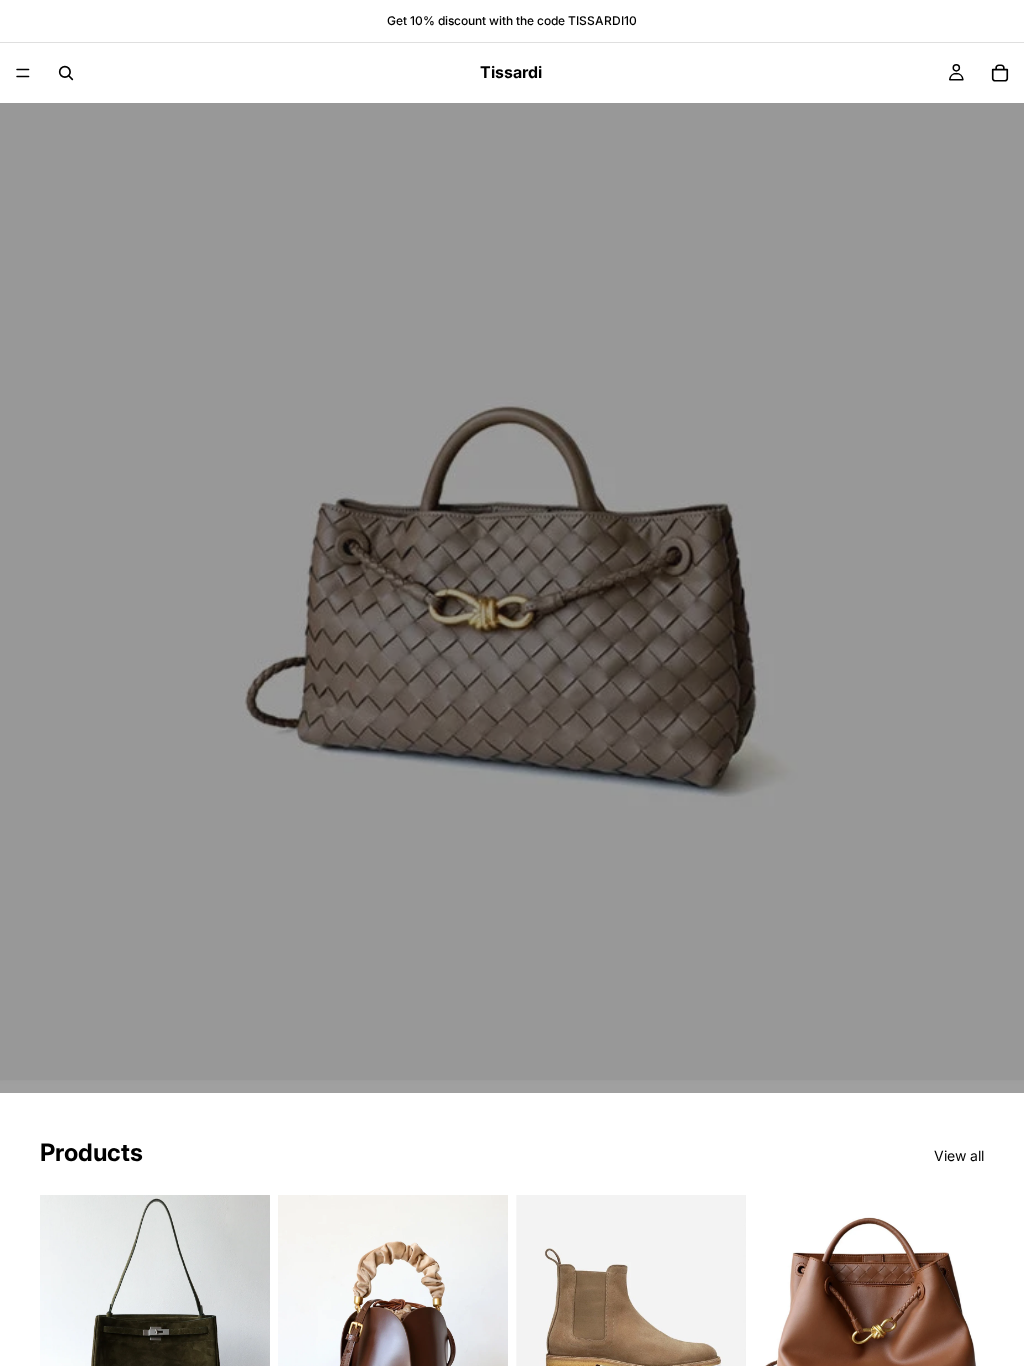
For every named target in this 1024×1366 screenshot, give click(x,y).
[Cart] (1000, 73)
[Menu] (23, 73)
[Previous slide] (62, 1310)
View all (959, 1155)
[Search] (66, 73)
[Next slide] (248, 1310)
